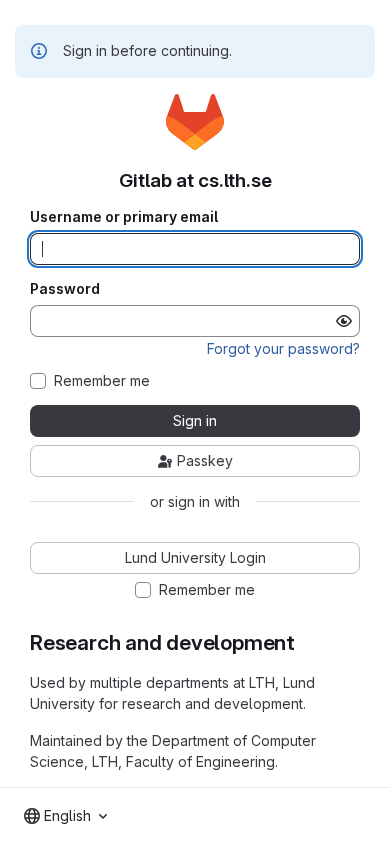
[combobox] (65, 816)
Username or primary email (124, 217)
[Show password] (344, 321)
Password (65, 289)
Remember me (102, 381)
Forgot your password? (283, 348)
